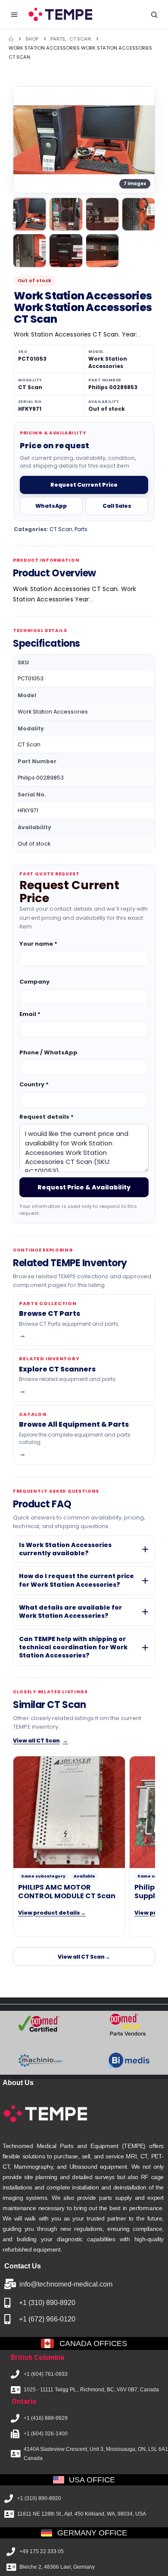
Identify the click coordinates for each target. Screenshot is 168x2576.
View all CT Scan (40, 1741)
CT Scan (61, 529)
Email (30, 1014)
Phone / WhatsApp (48, 1052)
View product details (52, 1913)
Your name (38, 944)
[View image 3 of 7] (102, 214)
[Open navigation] (14, 15)
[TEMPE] (60, 14)
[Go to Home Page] (11, 39)
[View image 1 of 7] (30, 214)
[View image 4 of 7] (138, 214)
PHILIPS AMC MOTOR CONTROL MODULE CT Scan (67, 1892)
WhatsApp (51, 506)
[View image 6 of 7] (66, 250)
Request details (47, 1116)
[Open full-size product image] (84, 140)
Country (34, 1084)
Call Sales (117, 506)
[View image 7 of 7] (102, 250)
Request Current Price (84, 485)
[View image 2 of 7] (66, 214)
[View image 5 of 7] (30, 250)
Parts (81, 529)
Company (34, 982)
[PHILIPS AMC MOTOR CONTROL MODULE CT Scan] (69, 1812)
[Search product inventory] (154, 15)
